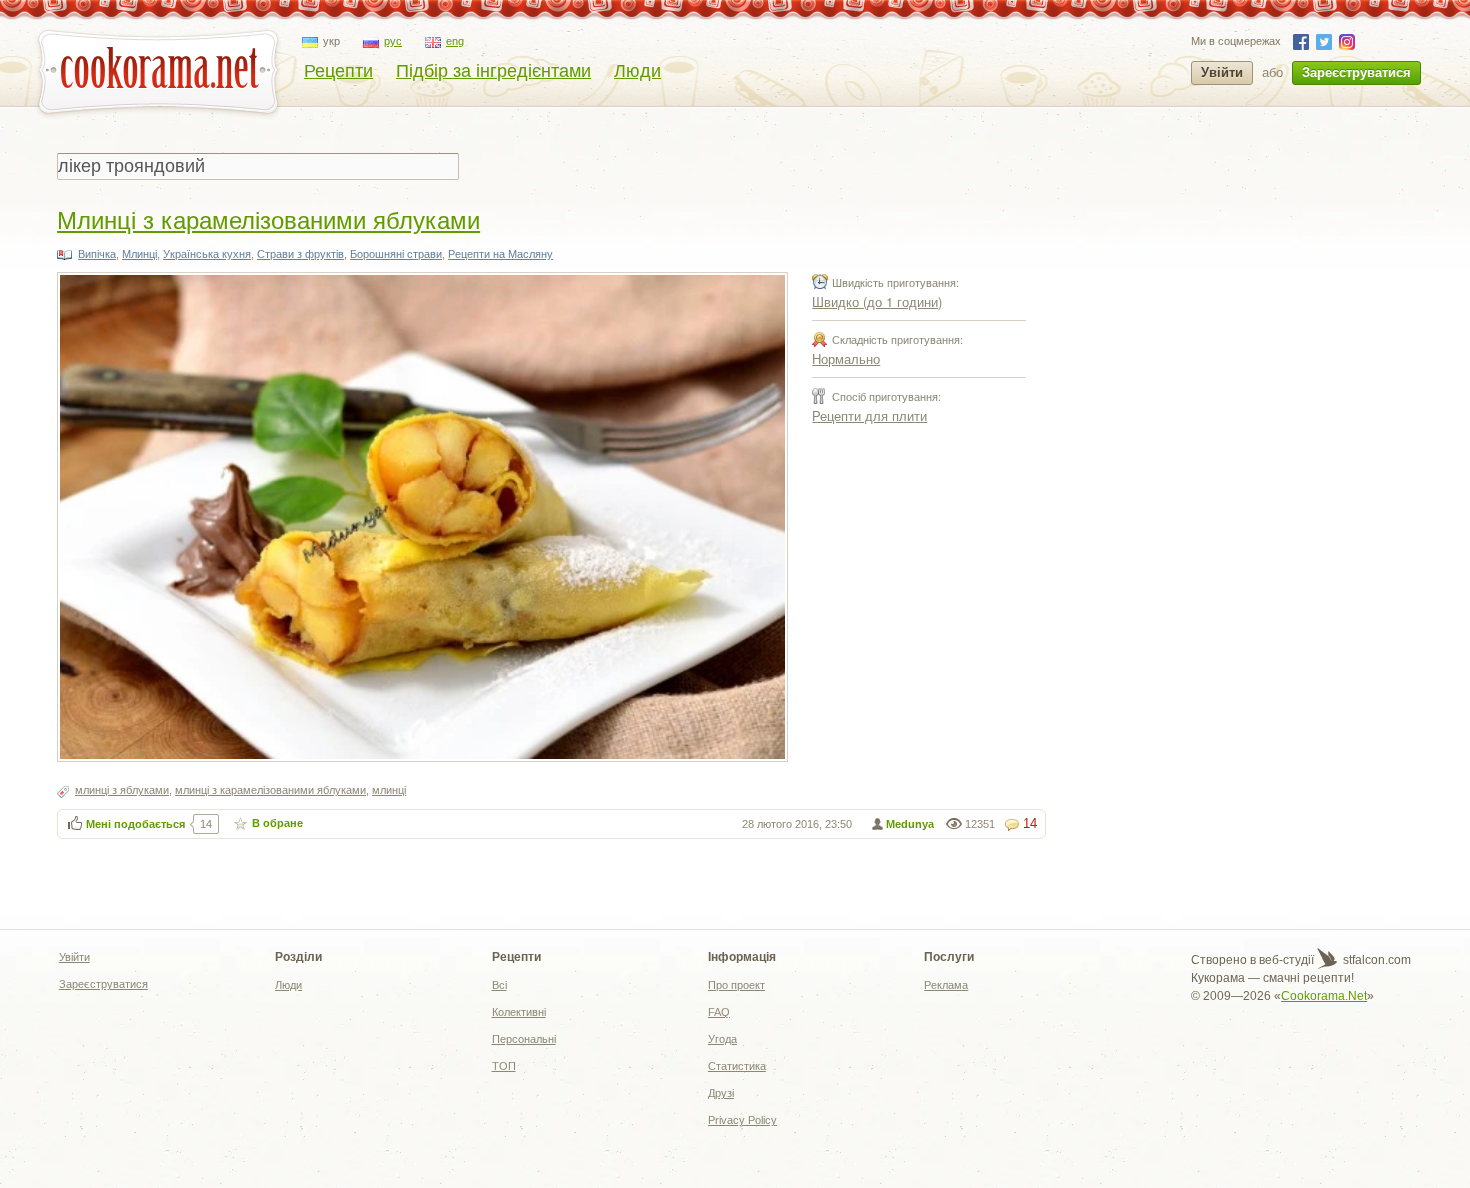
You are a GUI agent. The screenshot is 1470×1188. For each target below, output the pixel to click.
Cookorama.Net (1324, 996)
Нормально (846, 358)
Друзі (721, 1093)
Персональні (524, 1039)
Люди (637, 71)
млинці (389, 790)
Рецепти (338, 71)
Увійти (1222, 72)
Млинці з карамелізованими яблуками (268, 218)
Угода (722, 1039)
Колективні (519, 1012)
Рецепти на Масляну (500, 254)
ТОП (504, 1066)
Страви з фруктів (300, 254)
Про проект (736, 985)
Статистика (737, 1066)
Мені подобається (135, 824)
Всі (499, 985)
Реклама (946, 985)
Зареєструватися (1356, 72)
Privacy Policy (742, 1120)
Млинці (139, 254)
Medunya (910, 824)
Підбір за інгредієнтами (493, 71)
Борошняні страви (396, 254)
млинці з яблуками (122, 790)
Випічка (97, 254)
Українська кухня (207, 254)
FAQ (719, 1012)
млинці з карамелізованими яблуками (270, 790)
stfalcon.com (1375, 960)
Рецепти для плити (869, 415)
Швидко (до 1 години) (877, 301)
